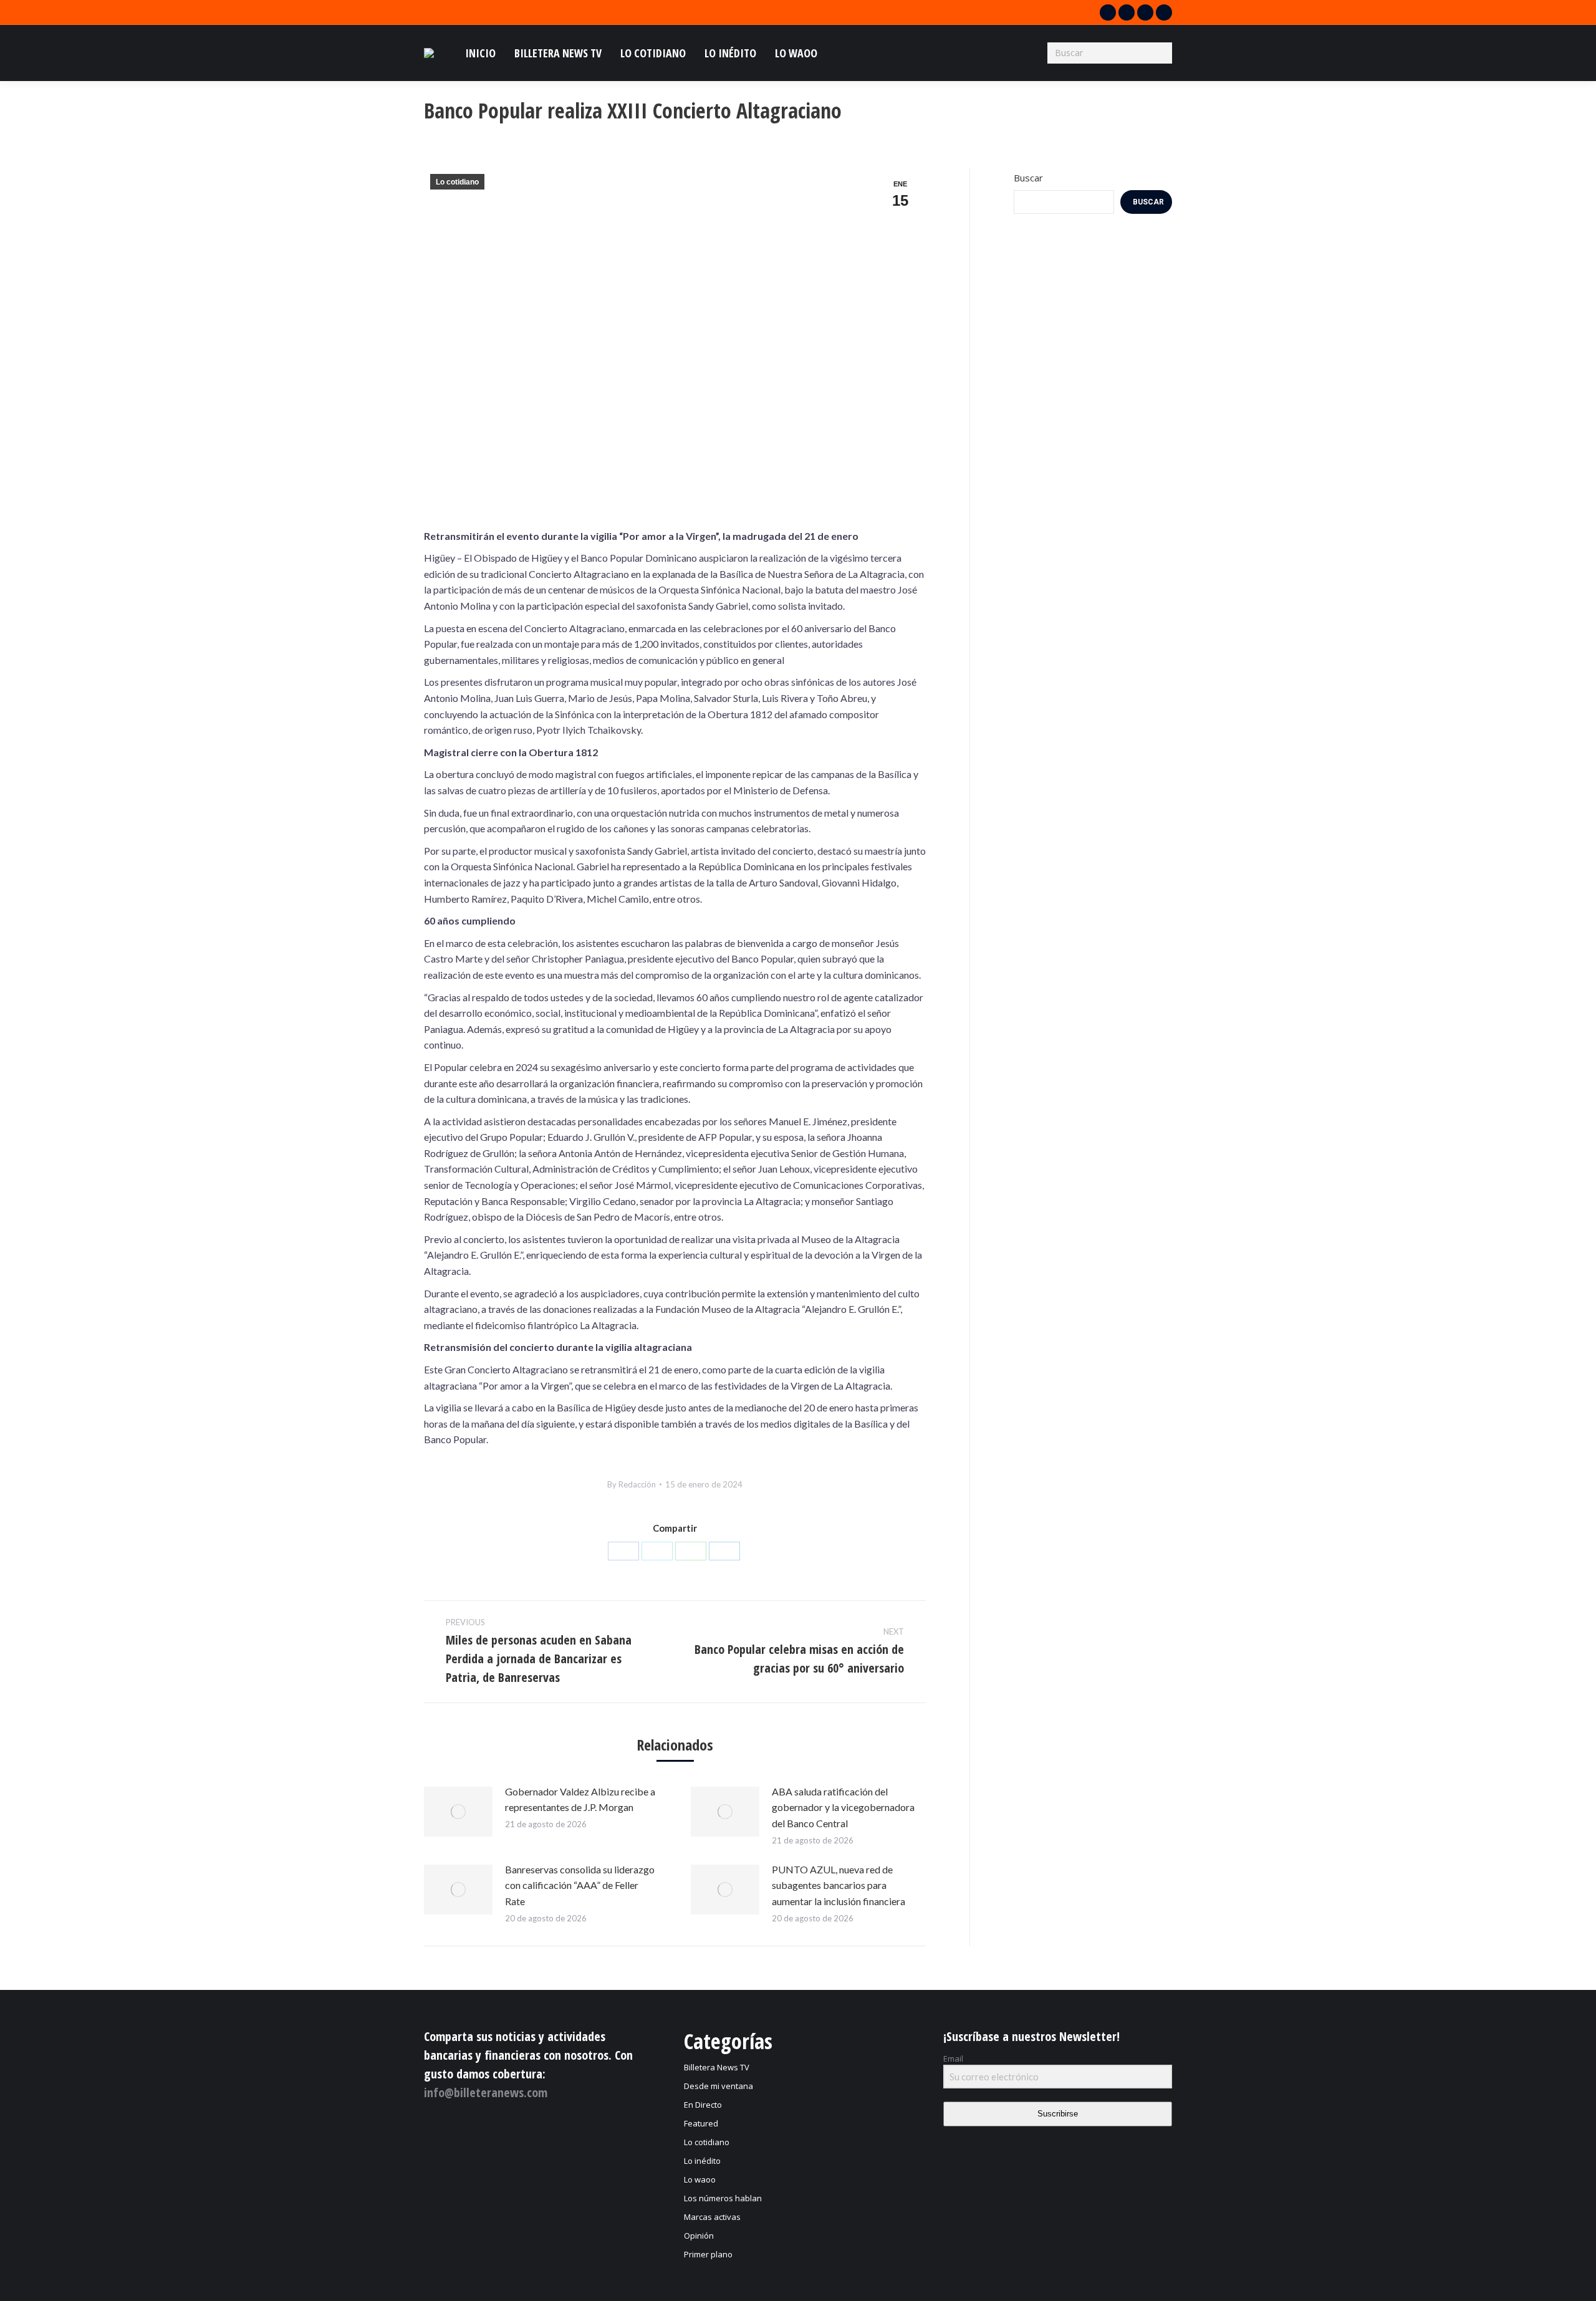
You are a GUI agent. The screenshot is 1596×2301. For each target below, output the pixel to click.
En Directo (703, 2105)
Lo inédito (702, 2161)
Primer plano (708, 2254)
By (632, 1484)
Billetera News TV (717, 2067)
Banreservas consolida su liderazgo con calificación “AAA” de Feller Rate (580, 1885)
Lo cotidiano (457, 182)
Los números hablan (723, 2198)
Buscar (1028, 178)
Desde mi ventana (719, 2086)
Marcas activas (712, 2217)
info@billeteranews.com (486, 2092)
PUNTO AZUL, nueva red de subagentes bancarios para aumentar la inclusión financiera (839, 1885)
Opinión (699, 2236)
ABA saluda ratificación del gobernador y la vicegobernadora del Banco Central (843, 1807)
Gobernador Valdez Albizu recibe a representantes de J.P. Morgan (580, 1799)
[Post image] (458, 1812)
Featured (701, 2123)
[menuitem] (480, 53)
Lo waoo (700, 2179)
